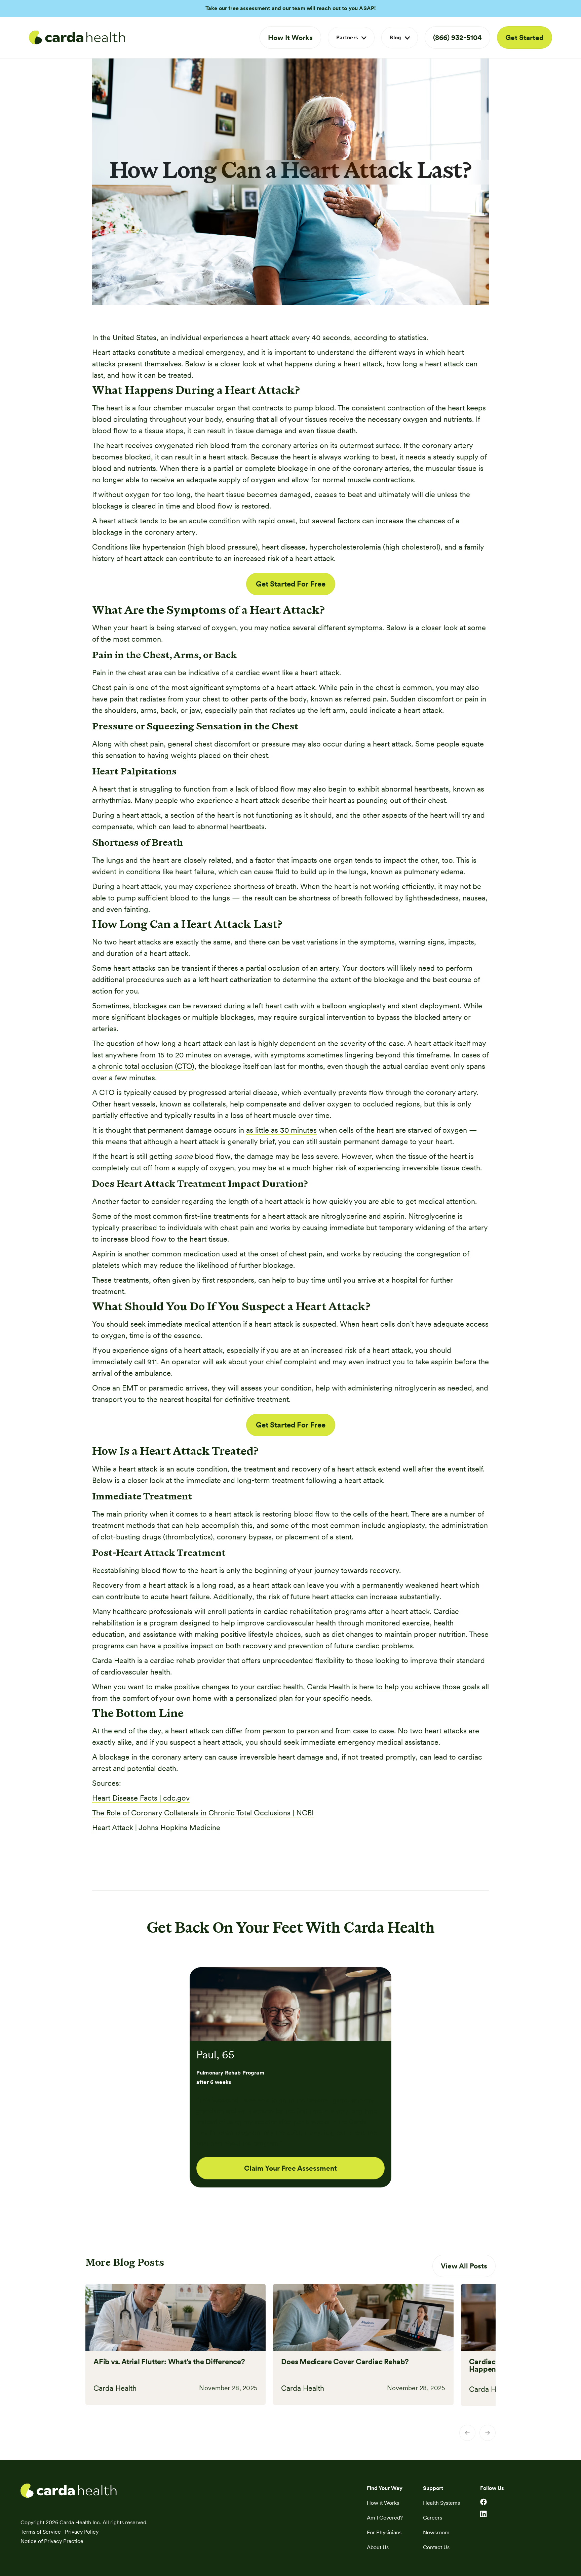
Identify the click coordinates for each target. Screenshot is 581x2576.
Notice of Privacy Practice (52, 2541)
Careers (433, 2518)
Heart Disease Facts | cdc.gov (141, 1798)
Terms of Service (41, 2532)
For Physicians (384, 2532)
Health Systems (441, 2503)
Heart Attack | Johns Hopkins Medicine (156, 1827)
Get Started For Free (291, 584)
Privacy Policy (82, 2532)
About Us (378, 2547)
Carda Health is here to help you (360, 1687)
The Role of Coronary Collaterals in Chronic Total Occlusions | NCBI (203, 1813)
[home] (77, 38)
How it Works (383, 2503)
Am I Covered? (385, 2518)
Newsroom (436, 2532)
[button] (351, 38)
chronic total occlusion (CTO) (146, 1066)
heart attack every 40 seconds (300, 337)
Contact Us (436, 2547)
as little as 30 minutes (281, 1130)
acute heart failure (180, 1597)
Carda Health (114, 1660)
